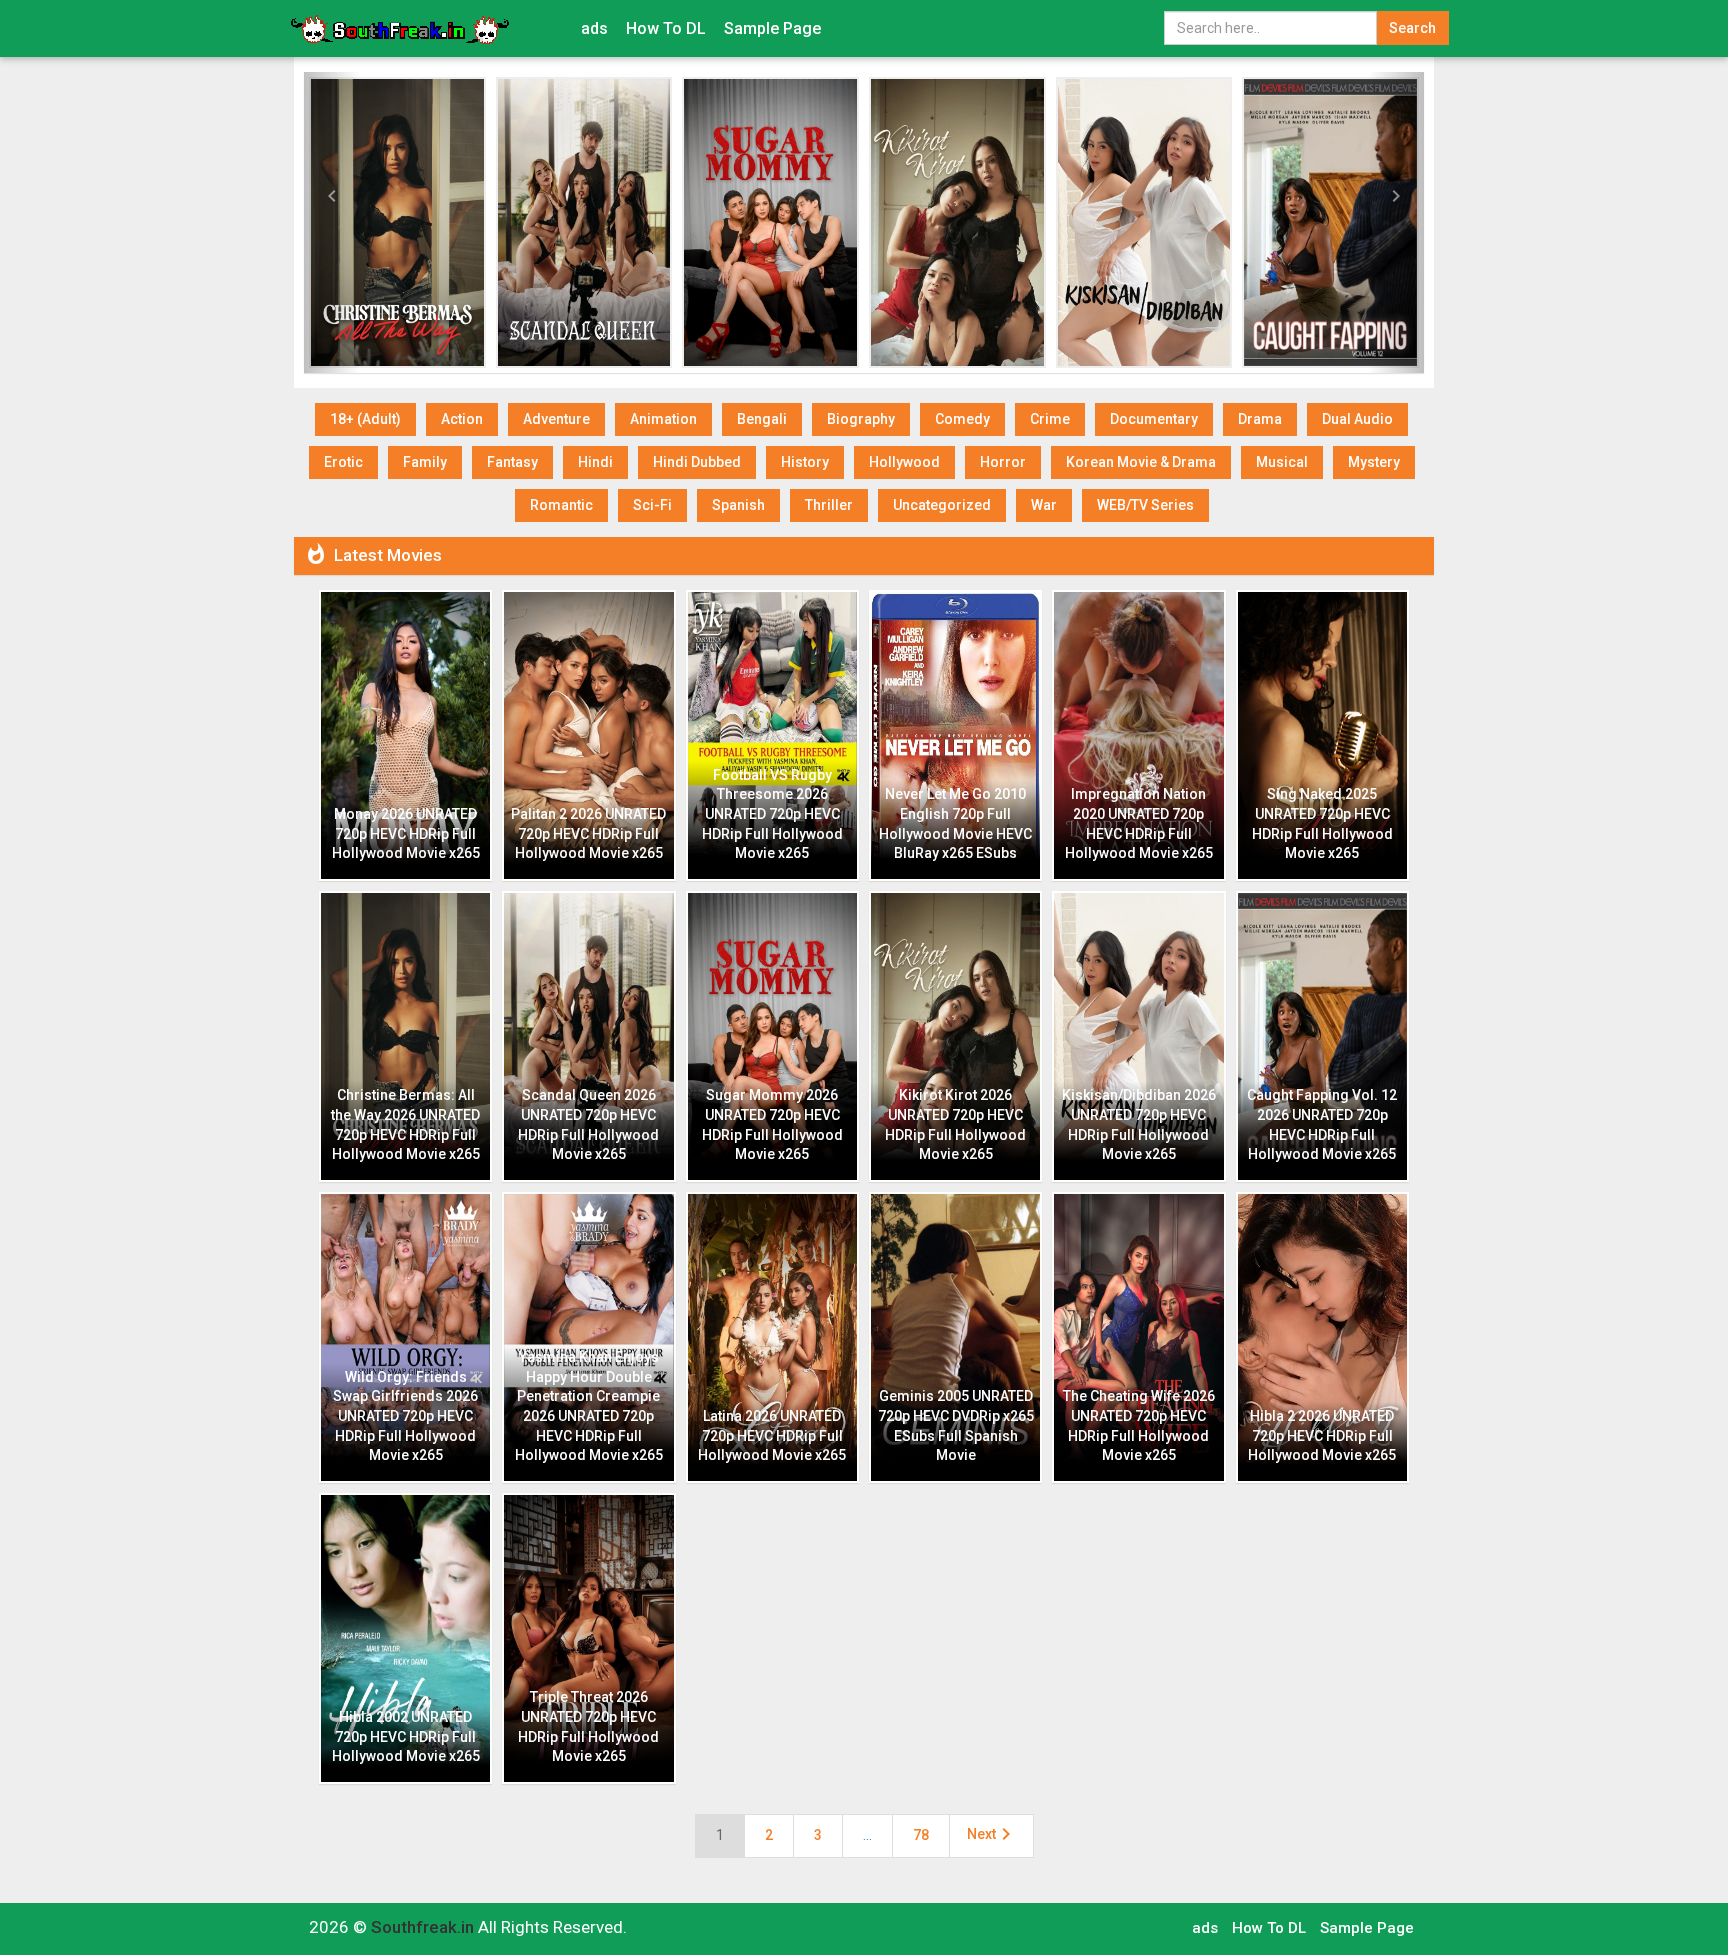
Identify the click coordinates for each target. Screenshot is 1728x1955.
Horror (1003, 462)
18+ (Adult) (365, 419)
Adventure (556, 419)
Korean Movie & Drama (1141, 462)
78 (921, 1835)
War (1044, 505)
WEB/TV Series (1145, 505)
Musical (1282, 462)
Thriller (829, 505)
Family (425, 462)
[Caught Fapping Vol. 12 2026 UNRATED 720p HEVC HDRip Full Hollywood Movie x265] (1330, 222)
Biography (861, 419)
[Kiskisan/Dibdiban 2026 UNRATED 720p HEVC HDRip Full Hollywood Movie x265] (1144, 222)
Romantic (561, 505)
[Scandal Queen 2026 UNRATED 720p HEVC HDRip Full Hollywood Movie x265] (584, 222)
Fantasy (512, 462)
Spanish (738, 505)
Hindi (595, 462)
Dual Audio (1357, 419)
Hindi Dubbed (697, 462)
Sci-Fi (652, 505)
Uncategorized (942, 505)
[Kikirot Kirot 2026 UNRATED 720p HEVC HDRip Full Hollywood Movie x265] (957, 222)
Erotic (343, 462)
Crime (1050, 419)
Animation (663, 419)
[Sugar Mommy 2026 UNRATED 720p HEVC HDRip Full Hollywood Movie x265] (770, 222)
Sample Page (772, 28)
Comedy (962, 419)
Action (462, 419)
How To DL (666, 28)
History (805, 462)
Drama (1260, 419)
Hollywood (904, 462)
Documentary (1154, 419)
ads (594, 28)
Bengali (762, 419)
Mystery (1374, 462)
